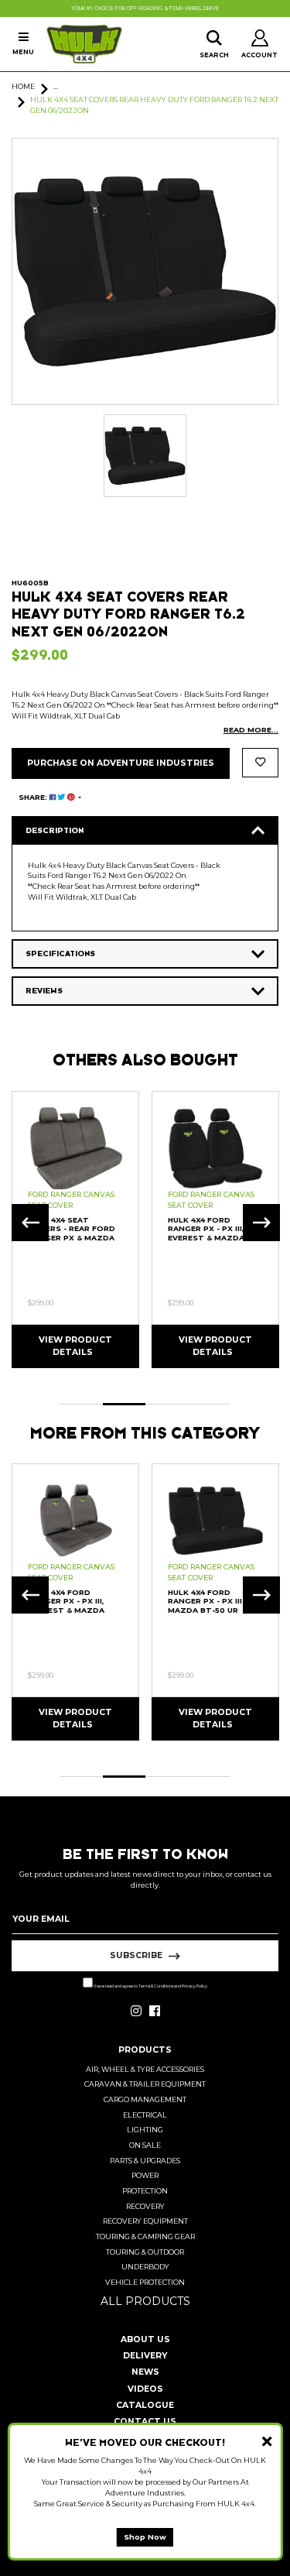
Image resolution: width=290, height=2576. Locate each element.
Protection (145, 2191)
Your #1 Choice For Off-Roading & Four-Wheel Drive (145, 9)
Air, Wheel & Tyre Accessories (145, 2069)
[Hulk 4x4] (84, 44)
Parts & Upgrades (145, 2161)
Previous (30, 1223)
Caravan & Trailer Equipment (145, 2084)
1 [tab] (82, 1404)
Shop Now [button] (145, 2537)
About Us (145, 2339)
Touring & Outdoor (145, 2252)
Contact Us (145, 2422)
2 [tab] (124, 1404)
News (145, 2372)
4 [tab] (209, 1404)
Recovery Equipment (145, 2221)
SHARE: (34, 797)
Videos (145, 2389)
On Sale (145, 2145)
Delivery (145, 2356)
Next (261, 1223)
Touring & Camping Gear (145, 2236)
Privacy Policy (194, 1986)
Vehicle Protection (145, 2282)
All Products (145, 2301)
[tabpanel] (75, 1229)
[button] (260, 763)
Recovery (145, 2206)
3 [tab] (167, 1404)
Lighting (145, 2130)
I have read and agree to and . (150, 1986)
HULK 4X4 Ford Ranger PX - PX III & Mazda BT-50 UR (209, 1601)
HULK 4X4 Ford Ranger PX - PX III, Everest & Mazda (206, 1229)
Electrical (145, 2115)
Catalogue (145, 2405)
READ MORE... (251, 730)
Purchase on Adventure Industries (121, 763)
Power (145, 2175)
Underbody (145, 2267)
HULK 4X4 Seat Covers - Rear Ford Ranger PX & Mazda (72, 1229)
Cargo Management (145, 2099)
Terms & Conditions (156, 1986)
